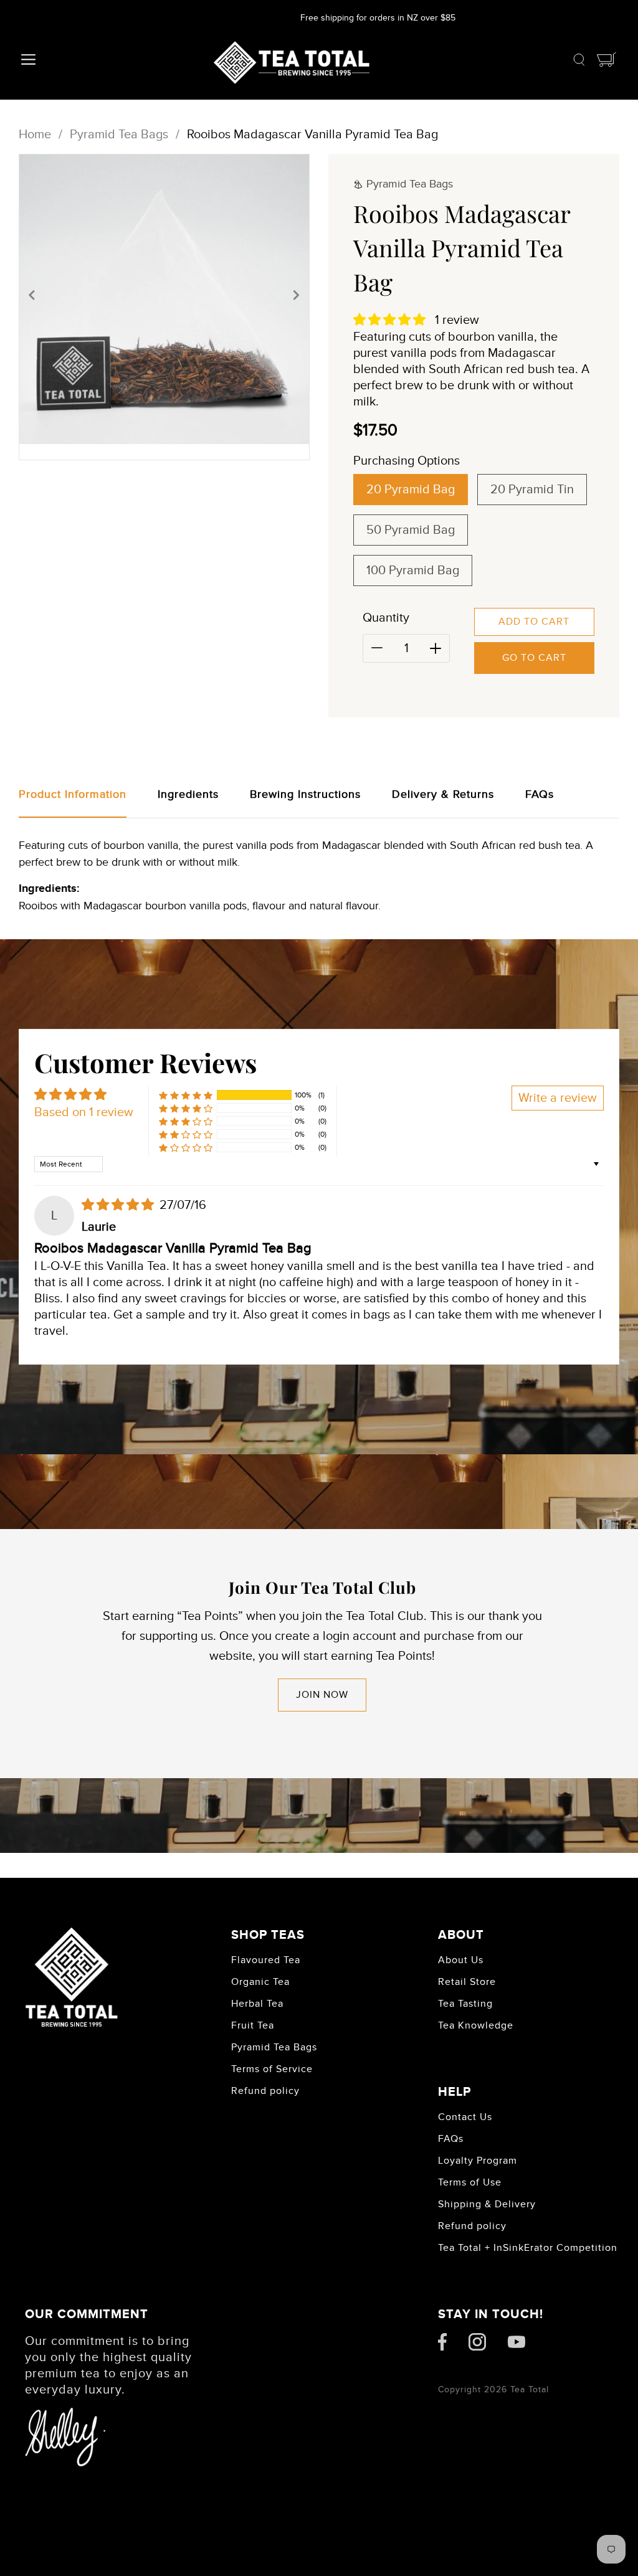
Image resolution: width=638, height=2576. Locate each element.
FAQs (540, 794)
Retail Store (467, 1982)
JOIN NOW (322, 1695)
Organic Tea (260, 1982)
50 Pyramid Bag (411, 530)
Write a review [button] (558, 1098)
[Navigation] (27, 63)
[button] (32, 295)
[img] (119, 1205)
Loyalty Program (478, 2161)
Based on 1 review (84, 1112)
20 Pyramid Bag (411, 490)
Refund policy (265, 2091)
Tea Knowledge (476, 2025)
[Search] (579, 63)
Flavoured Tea (266, 1960)
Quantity (386, 618)
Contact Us (465, 2117)
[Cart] (607, 63)
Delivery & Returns (443, 794)
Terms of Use (470, 2182)
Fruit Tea (253, 2025)
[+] (436, 648)
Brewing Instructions (305, 794)
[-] (377, 648)
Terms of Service (272, 2069)
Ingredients (188, 794)
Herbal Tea (257, 2004)
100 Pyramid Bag (413, 571)
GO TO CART (534, 658)
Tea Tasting (465, 2004)
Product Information (73, 794)
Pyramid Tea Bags (119, 135)
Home (35, 135)
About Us (461, 1960)
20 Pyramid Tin (532, 490)
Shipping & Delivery (487, 2204)
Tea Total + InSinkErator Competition (528, 2248)
